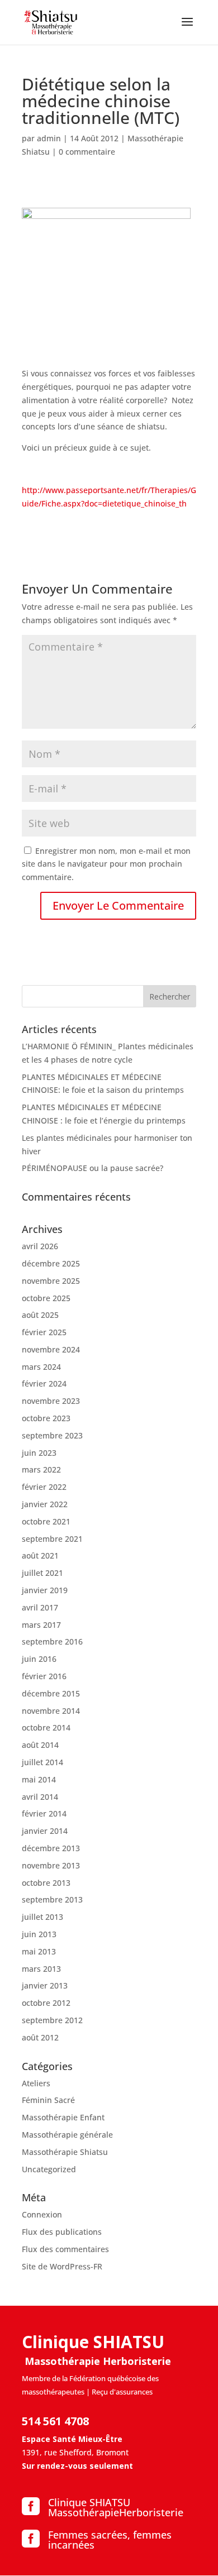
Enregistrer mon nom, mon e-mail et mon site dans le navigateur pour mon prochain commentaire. (106, 864)
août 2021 (40, 1555)
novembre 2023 (51, 1401)
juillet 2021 (42, 1573)
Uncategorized (49, 2169)
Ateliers (36, 2083)
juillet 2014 (42, 1762)
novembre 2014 (51, 1711)
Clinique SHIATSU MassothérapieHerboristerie (116, 2507)
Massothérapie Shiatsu (65, 2152)
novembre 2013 (51, 1865)
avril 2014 (40, 1797)
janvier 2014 (45, 1831)
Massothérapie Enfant (63, 2117)
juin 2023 (39, 1453)
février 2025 (44, 1332)
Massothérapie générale (67, 2135)
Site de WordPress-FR (62, 2266)
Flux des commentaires (65, 2249)
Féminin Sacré (48, 2100)
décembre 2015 (51, 1693)
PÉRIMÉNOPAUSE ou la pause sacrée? (93, 1168)
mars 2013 (41, 1969)
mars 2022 (41, 1469)
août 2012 (40, 2037)
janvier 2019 (45, 1590)
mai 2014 (39, 1779)
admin (49, 138)
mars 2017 (41, 1625)
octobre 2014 (46, 1727)
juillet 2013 (42, 1917)
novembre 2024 (51, 1349)
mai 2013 (39, 1951)
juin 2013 (39, 1934)
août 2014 (40, 1745)
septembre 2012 (52, 2020)
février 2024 (44, 1383)
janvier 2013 (45, 1985)
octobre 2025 (46, 1298)
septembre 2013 (52, 1899)
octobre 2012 (46, 2003)
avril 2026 (40, 1246)
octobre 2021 (46, 1521)
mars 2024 (41, 1367)
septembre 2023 (52, 1435)
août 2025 (40, 1315)
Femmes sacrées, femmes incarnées (110, 2540)
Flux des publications (62, 2232)
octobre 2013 (46, 1883)
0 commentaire (87, 152)
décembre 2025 (51, 1263)
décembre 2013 (51, 1848)
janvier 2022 (45, 1504)
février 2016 (44, 1676)
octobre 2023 (46, 1418)
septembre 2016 (52, 1641)
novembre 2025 (51, 1281)
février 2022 (44, 1487)
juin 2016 (39, 1659)
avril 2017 (40, 1607)
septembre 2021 (52, 1539)
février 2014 (44, 1813)
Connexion (42, 2214)
